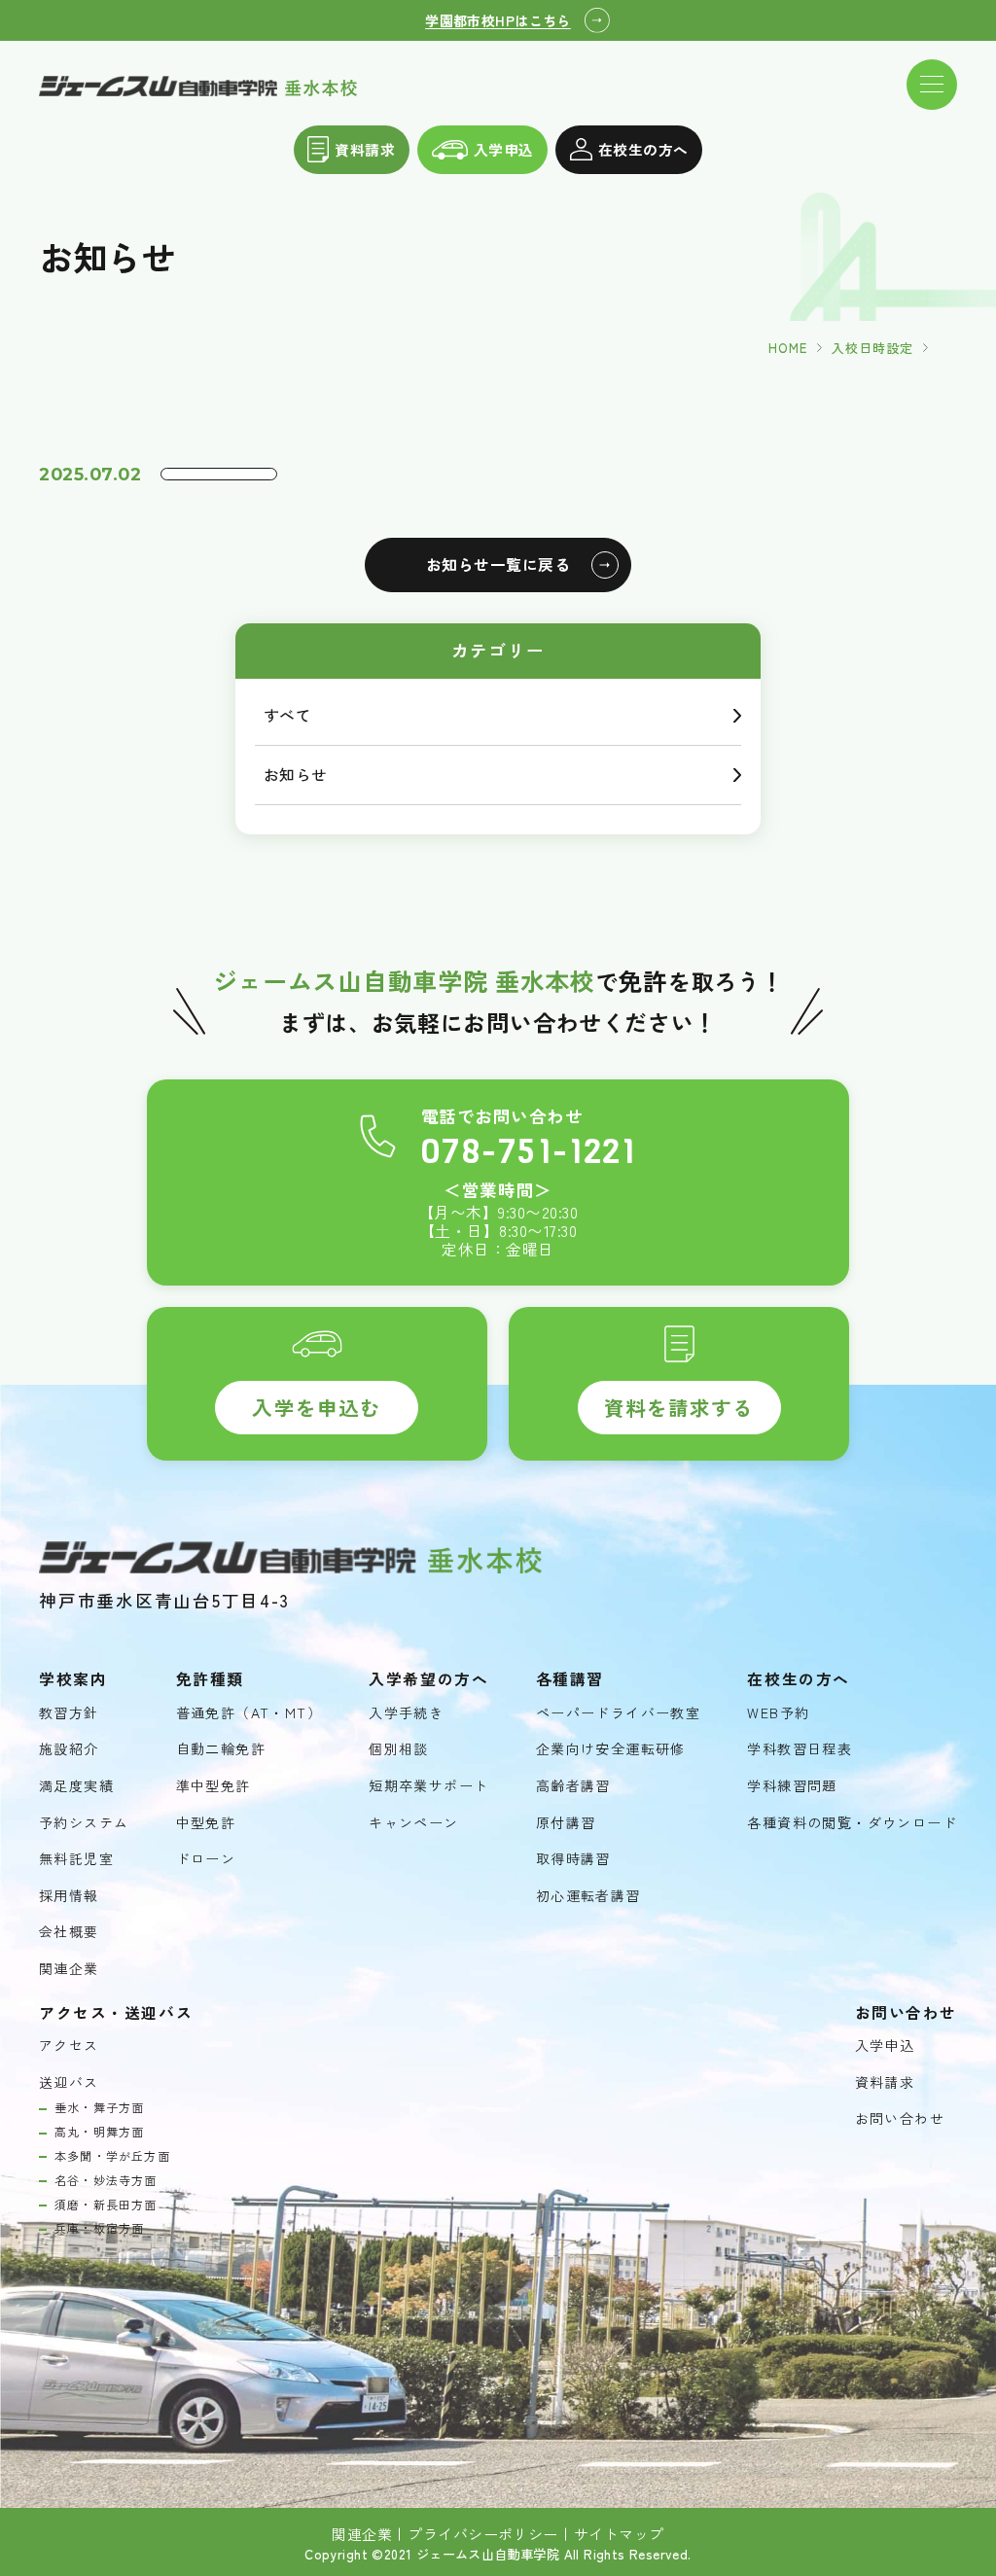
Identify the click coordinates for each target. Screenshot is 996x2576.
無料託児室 (76, 1859)
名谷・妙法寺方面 (106, 2180)
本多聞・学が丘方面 (112, 2156)
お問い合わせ (900, 2118)
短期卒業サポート (428, 1786)
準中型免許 (213, 1786)
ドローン (206, 1859)
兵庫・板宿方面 (99, 2228)
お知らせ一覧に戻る (498, 565)
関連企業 (69, 1969)
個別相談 (399, 1749)
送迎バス (69, 2082)
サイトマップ (619, 2534)
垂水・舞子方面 (99, 2107)
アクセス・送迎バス (116, 2013)
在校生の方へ (643, 149)
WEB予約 (778, 1713)
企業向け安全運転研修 (611, 1749)
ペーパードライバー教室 (618, 1713)
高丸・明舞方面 (99, 2132)
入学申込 (504, 149)
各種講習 (570, 1679)
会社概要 (69, 1932)
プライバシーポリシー (483, 2534)
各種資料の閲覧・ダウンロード (852, 1823)
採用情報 (69, 1896)
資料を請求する (679, 1407)
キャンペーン (413, 1823)
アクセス (69, 2046)
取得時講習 (573, 1859)
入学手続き (406, 1713)
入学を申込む (316, 1407)
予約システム (84, 1823)
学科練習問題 (792, 1786)
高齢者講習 (573, 1786)
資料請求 (365, 149)
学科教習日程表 (800, 1749)
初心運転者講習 (588, 1896)
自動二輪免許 (221, 1749)
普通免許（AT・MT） (249, 1713)
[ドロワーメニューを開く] (932, 85)
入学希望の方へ (428, 1679)
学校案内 (73, 1679)
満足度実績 (76, 1786)
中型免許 (206, 1823)
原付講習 (566, 1823)
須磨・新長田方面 (106, 2205)
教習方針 (69, 1713)
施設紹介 (69, 1749)
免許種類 (210, 1679)
